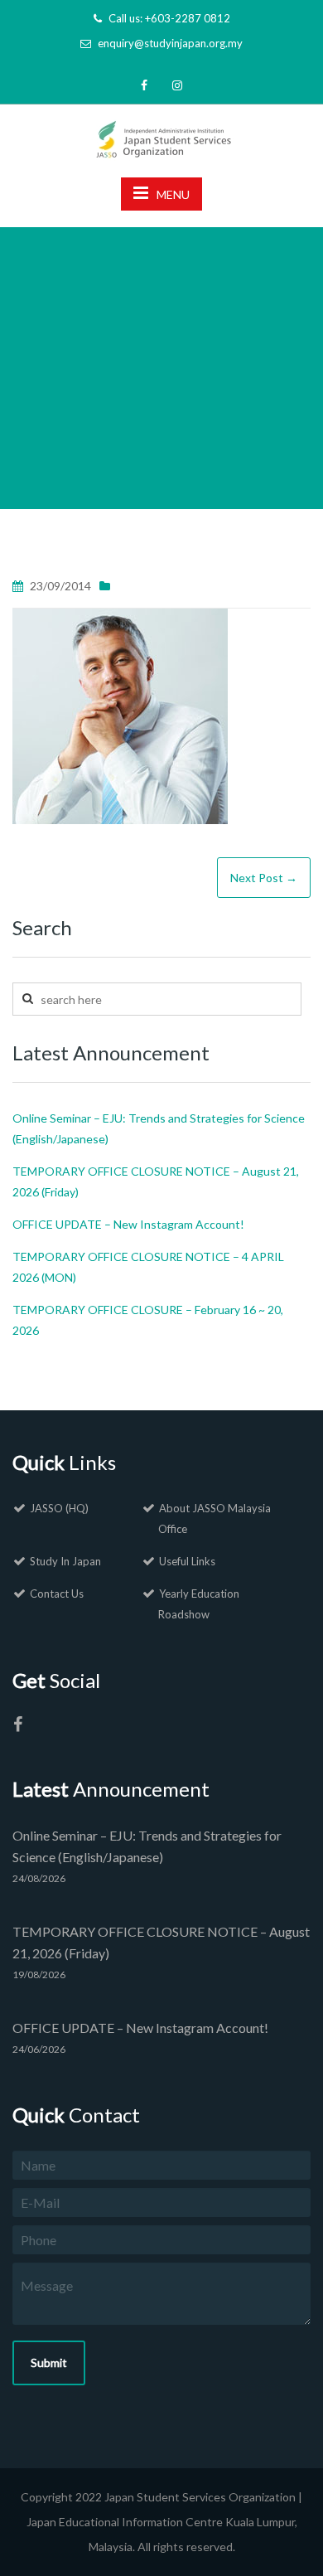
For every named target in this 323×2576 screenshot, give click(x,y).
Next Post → (264, 878)
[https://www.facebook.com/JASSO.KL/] (17, 1727)
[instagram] (177, 85)
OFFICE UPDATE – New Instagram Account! (128, 1224)
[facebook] (144, 85)
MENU (173, 194)
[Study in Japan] (162, 134)
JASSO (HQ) (59, 1508)
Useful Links (187, 1561)
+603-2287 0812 (188, 18)
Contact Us (57, 1594)
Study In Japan (65, 1561)
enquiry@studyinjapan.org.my (170, 43)
